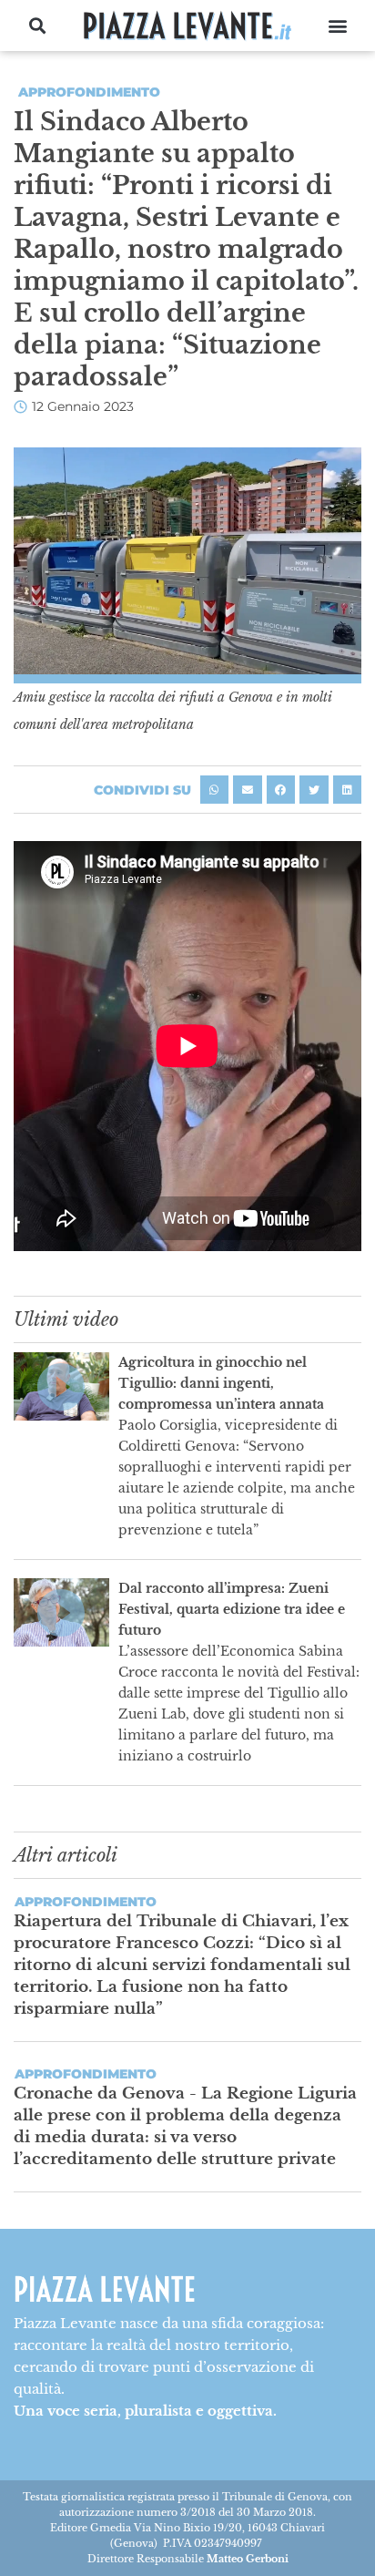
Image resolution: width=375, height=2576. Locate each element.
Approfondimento (89, 92)
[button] (38, 26)
